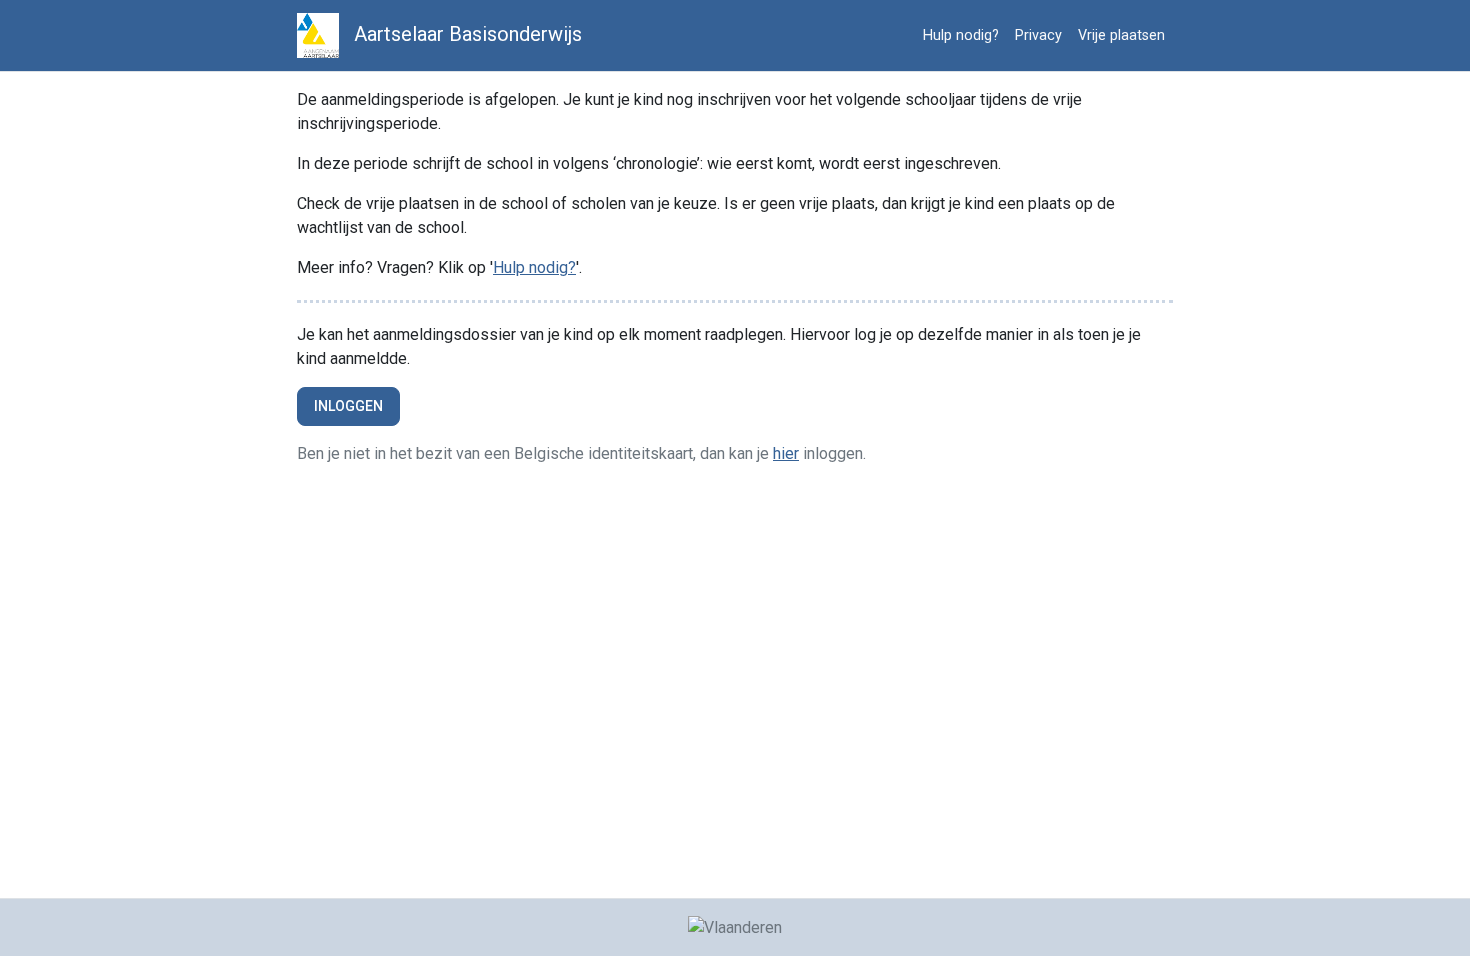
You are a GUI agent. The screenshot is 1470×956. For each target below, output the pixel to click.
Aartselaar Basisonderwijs (465, 34)
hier (786, 453)
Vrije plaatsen (1121, 35)
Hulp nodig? (961, 35)
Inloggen (348, 406)
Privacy (1038, 35)
